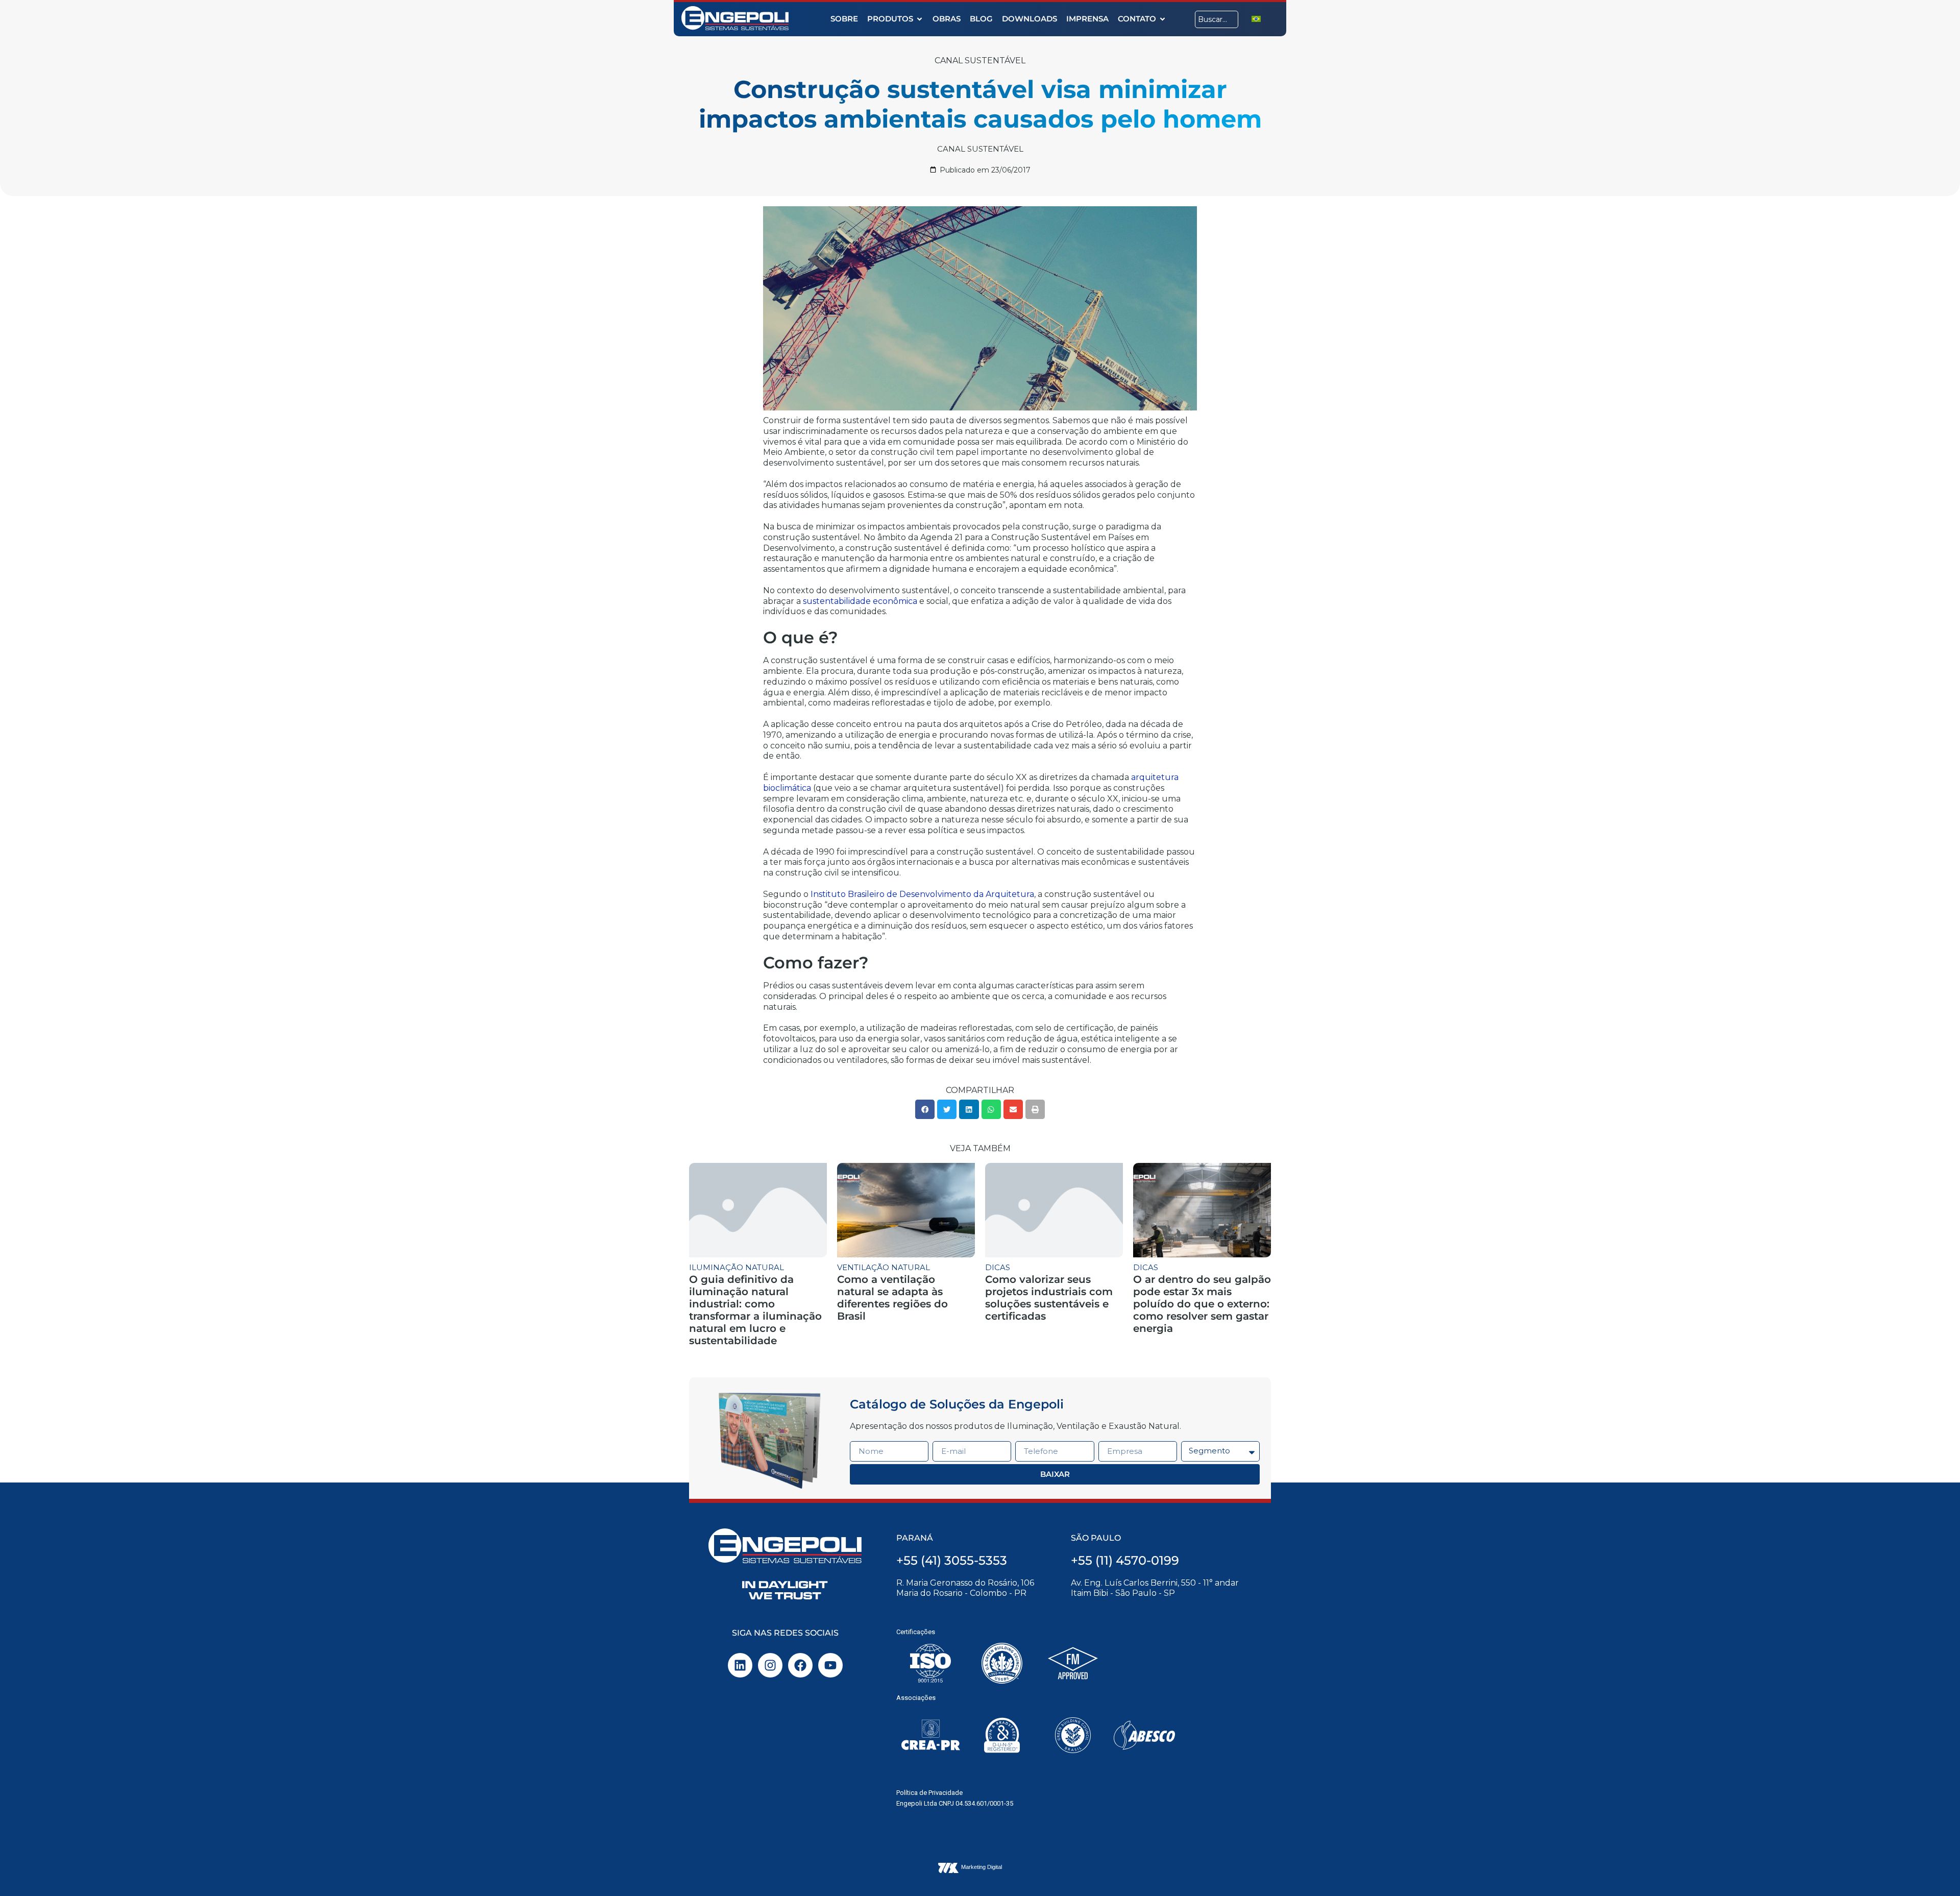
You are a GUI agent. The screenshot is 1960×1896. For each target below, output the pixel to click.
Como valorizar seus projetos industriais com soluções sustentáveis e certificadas (1049, 1298)
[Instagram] (770, 1665)
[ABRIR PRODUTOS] (920, 19)
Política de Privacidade (929, 1793)
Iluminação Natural (737, 1267)
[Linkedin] (740, 1665)
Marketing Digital (982, 1867)
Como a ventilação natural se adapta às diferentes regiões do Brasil (892, 1298)
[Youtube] (830, 1665)
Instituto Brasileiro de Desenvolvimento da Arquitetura (922, 894)
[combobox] (1217, 19)
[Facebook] (800, 1665)
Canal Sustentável (980, 60)
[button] (925, 1109)
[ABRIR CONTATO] (1162, 19)
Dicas (998, 1267)
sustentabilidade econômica (860, 601)
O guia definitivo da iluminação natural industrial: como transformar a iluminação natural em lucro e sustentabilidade (755, 1310)
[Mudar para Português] (1256, 19)
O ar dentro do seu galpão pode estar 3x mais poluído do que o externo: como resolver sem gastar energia (1202, 1304)
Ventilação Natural (884, 1267)
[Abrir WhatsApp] (1934, 1870)
